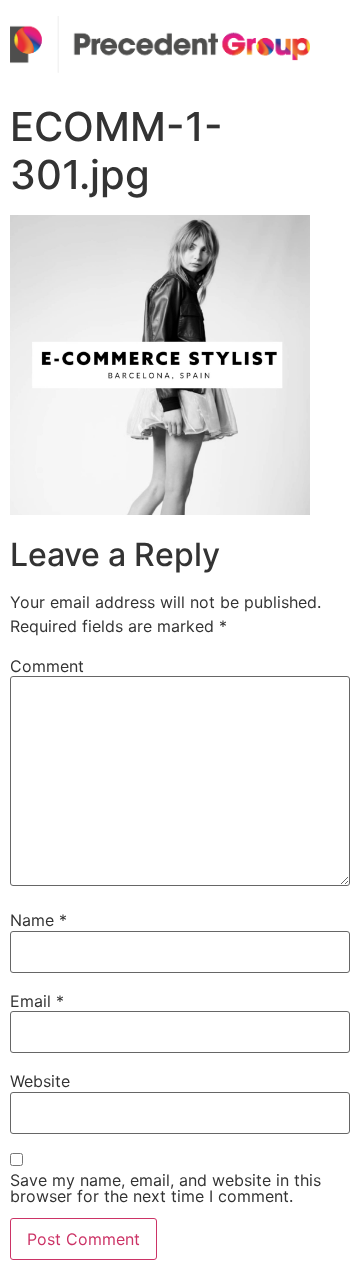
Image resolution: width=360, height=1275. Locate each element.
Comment (47, 666)
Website (40, 1081)
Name (38, 920)
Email (37, 1001)
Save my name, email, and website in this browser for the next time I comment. (165, 1188)
